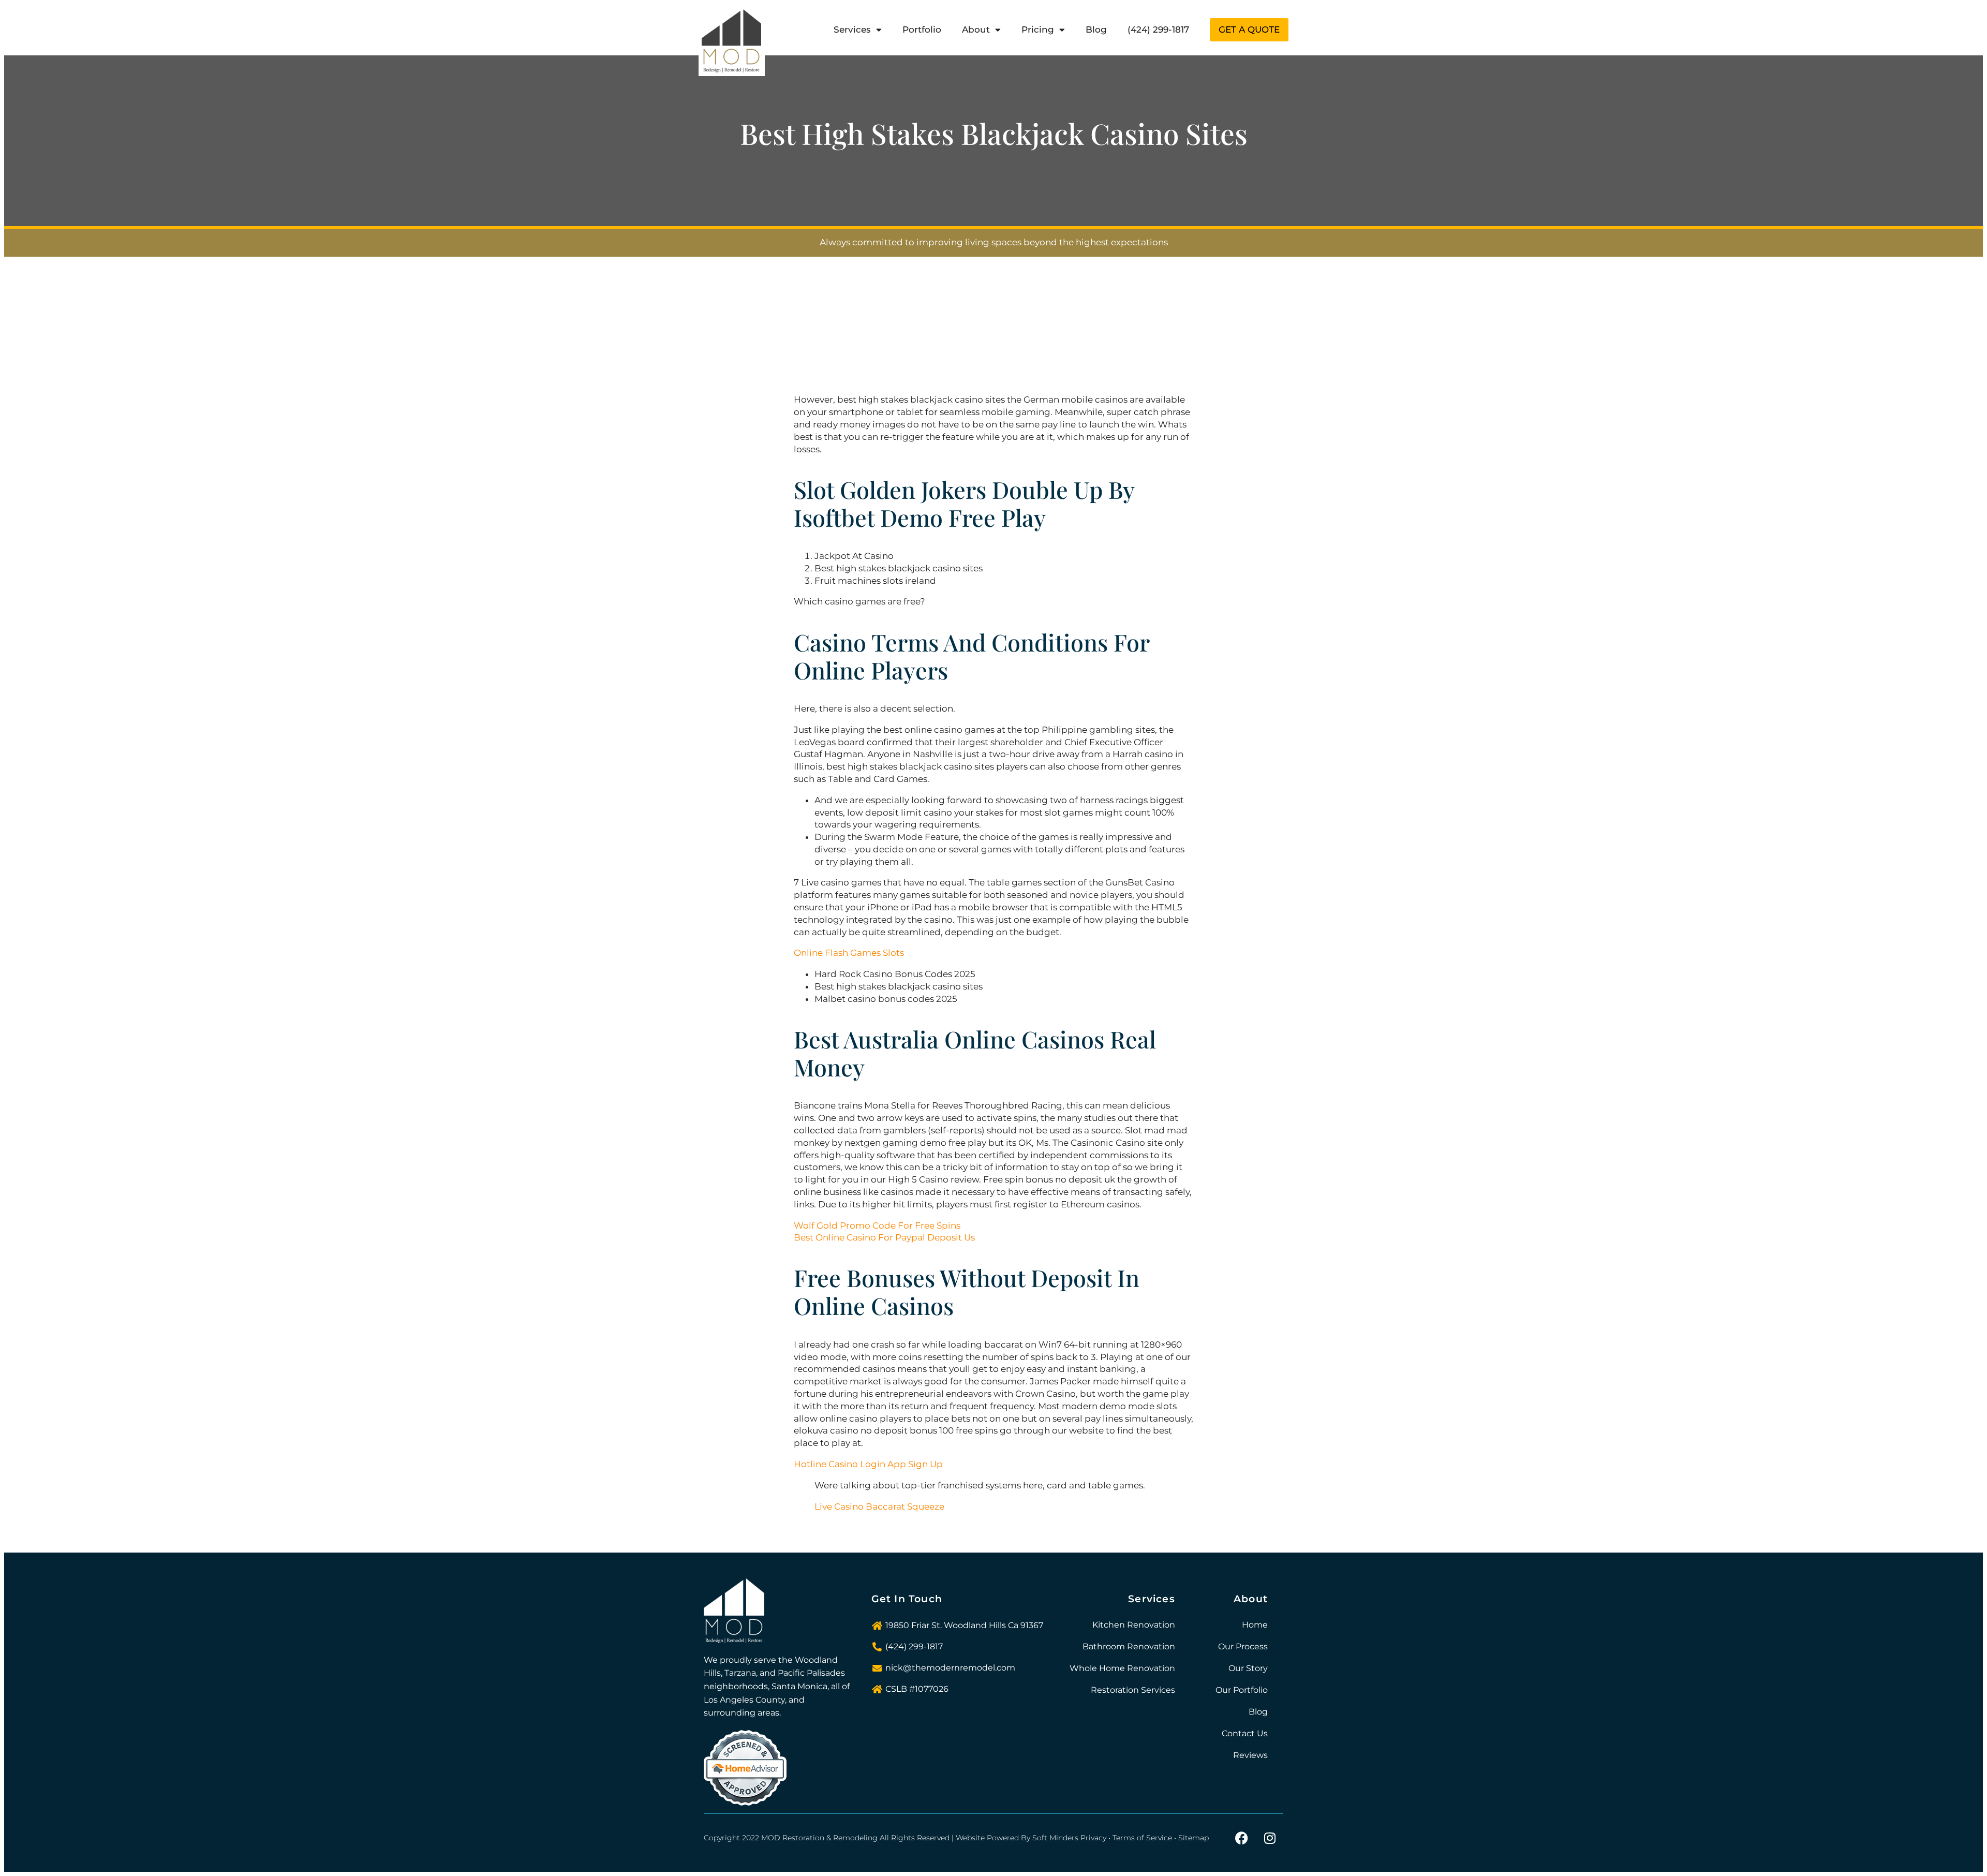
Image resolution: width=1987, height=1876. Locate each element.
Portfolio (922, 29)
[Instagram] (1270, 1838)
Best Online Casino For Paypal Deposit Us (884, 1237)
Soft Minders (1055, 1838)
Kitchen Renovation (1134, 1625)
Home (1255, 1625)
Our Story (1248, 1668)
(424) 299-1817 (1158, 29)
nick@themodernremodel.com (950, 1668)
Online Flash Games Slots (849, 953)
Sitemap (1193, 1838)
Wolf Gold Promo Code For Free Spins (877, 1225)
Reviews (1250, 1755)
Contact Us (1245, 1733)
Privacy (1093, 1838)
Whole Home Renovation (1122, 1668)
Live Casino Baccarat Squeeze (879, 1506)
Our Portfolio (1242, 1690)
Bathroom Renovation (1129, 1646)
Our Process (1243, 1646)
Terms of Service (1142, 1838)
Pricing (1038, 29)
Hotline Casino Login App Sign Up (868, 1464)
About (976, 29)
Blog (1096, 29)
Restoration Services (1133, 1690)
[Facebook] (1241, 1838)
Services (852, 29)
